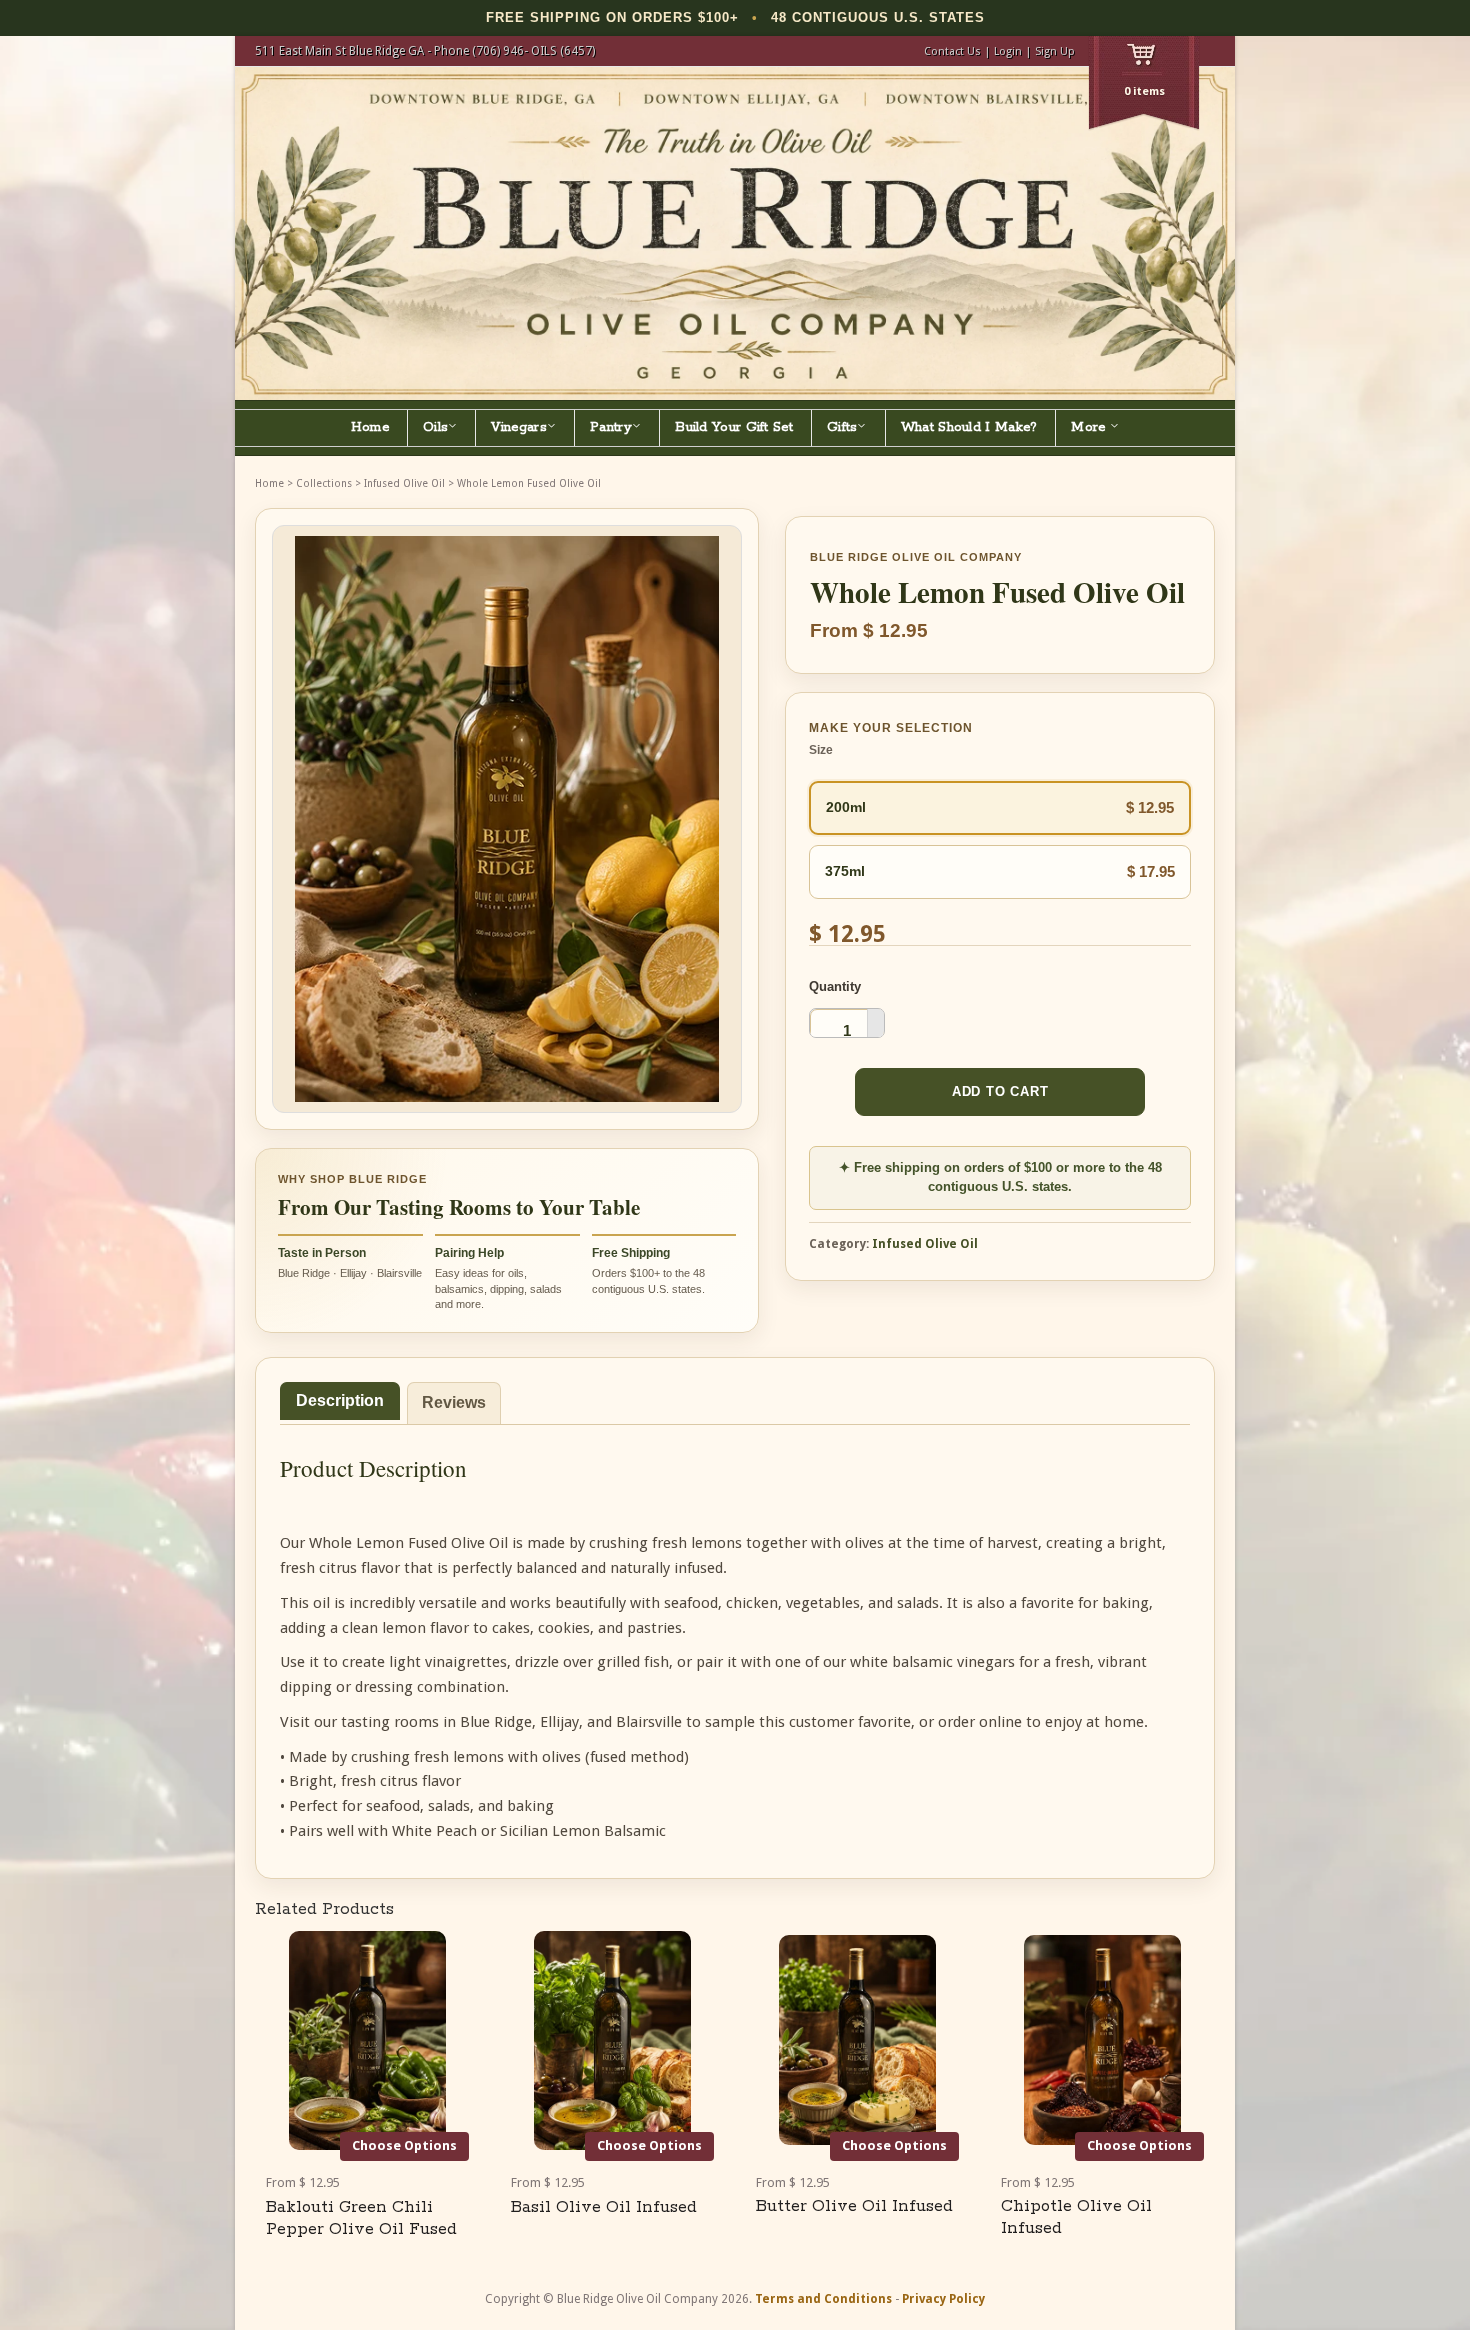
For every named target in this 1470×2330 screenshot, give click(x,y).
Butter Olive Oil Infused (854, 2206)
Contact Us (952, 51)
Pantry (611, 427)
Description (340, 1400)
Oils (435, 427)
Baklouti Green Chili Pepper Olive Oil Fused (361, 2218)
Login (1008, 51)
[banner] (735, 233)
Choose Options (404, 2145)
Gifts (842, 427)
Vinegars (518, 427)
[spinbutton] (847, 1030)
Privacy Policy (943, 2299)
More (1090, 427)
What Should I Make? (969, 427)
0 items (1144, 91)
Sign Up (1055, 51)
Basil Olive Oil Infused (604, 2207)
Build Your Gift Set (734, 427)
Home (370, 427)
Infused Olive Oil (404, 483)
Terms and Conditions (823, 2299)
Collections (324, 483)
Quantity (835, 986)
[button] (875, 1016)
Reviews (454, 1402)
